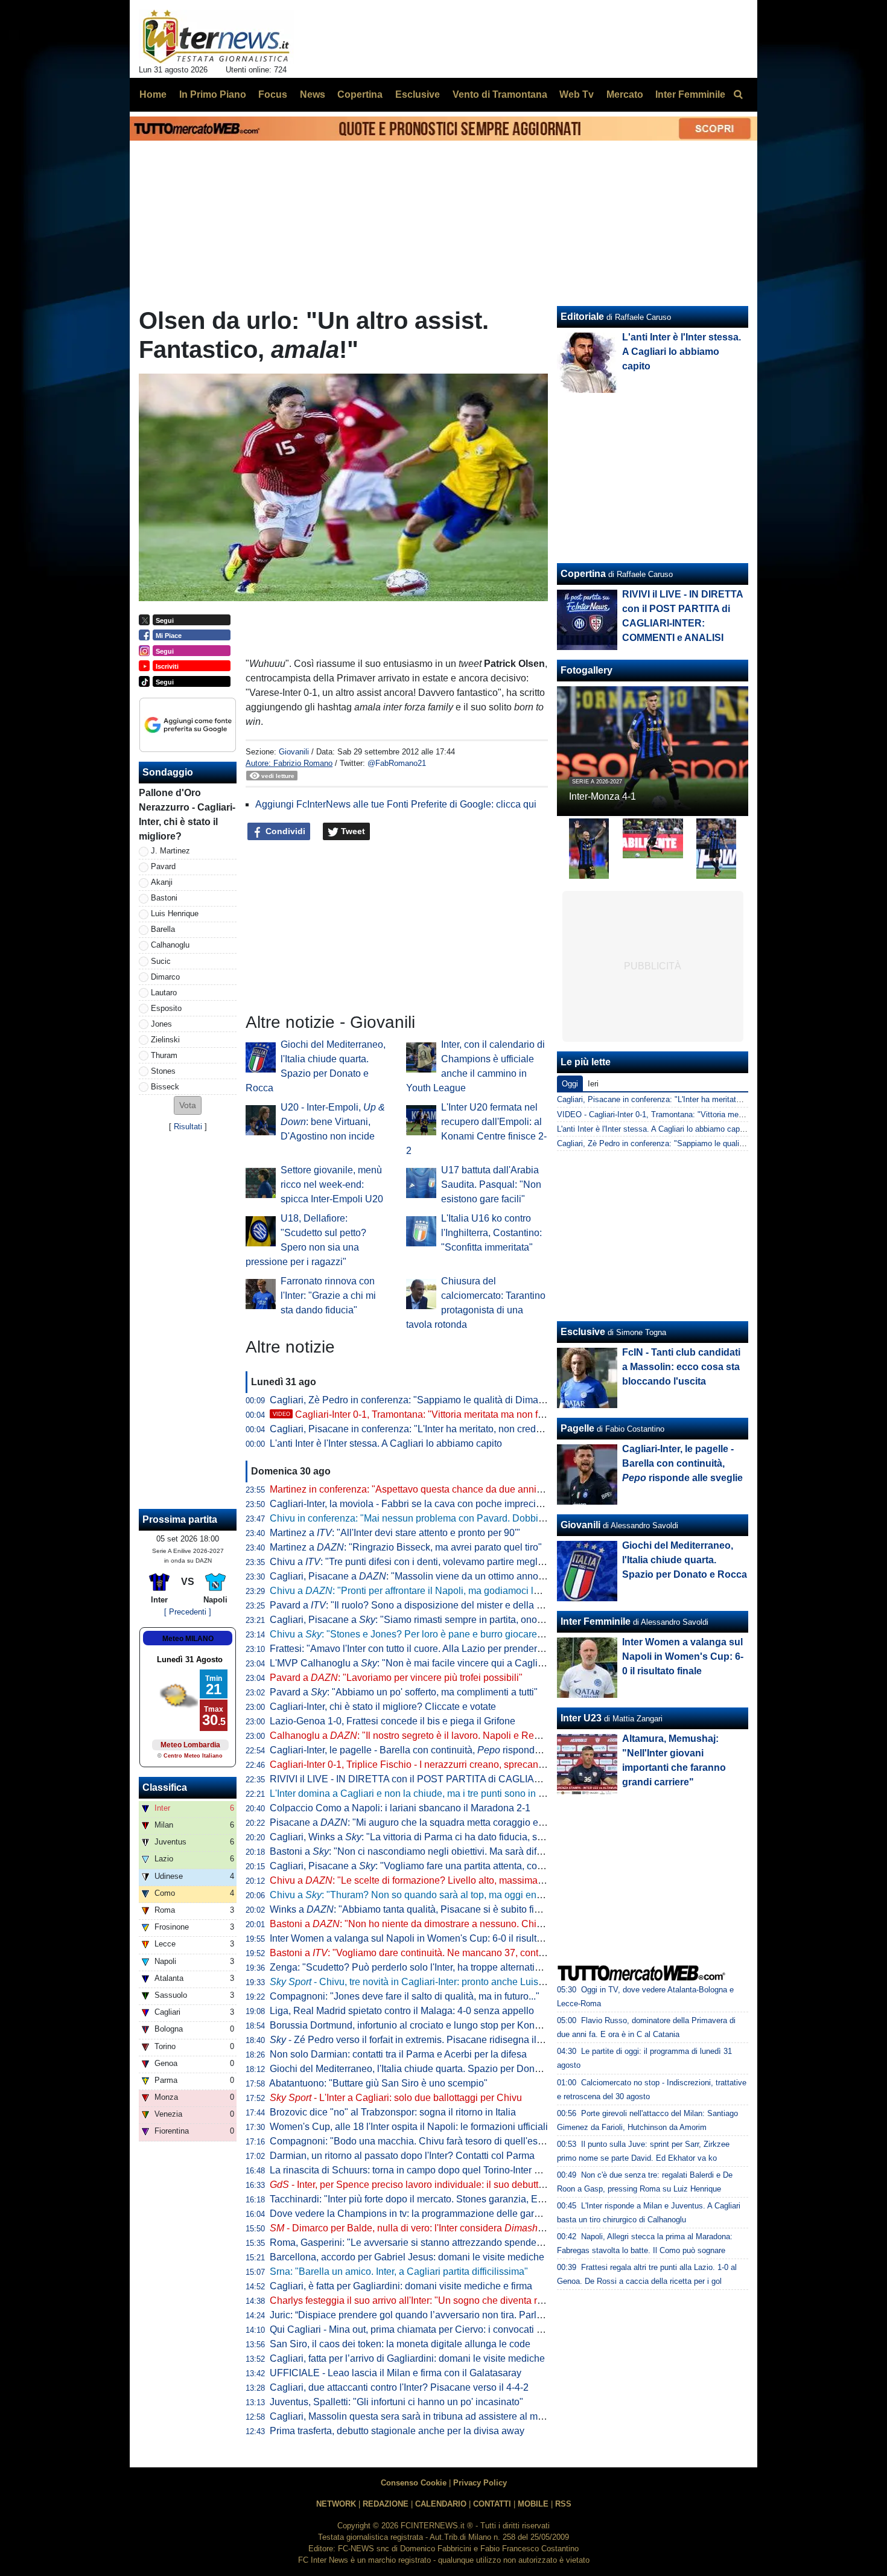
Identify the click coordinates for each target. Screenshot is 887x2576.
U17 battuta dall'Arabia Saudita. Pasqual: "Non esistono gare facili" (491, 1184)
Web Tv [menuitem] (577, 94)
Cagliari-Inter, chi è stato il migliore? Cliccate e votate (383, 1707)
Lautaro (164, 993)
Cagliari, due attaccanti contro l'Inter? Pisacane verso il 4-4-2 (399, 2387)
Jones (161, 1024)
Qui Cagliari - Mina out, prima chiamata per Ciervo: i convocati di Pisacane (428, 2329)
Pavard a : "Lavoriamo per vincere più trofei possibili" (396, 1678)
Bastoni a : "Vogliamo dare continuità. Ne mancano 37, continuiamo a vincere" (444, 1953)
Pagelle (577, 1428)
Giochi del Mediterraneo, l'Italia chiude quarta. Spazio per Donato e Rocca (428, 2069)
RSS (563, 2504)
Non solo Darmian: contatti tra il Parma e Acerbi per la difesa (398, 2054)
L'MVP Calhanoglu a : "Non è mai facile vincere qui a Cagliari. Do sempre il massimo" (461, 1663)
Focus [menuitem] (273, 94)
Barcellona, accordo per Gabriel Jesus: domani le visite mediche (407, 2257)
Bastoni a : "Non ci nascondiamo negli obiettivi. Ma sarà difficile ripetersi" (433, 1851)
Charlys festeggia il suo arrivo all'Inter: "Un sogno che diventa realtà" (416, 2300)
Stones (163, 1071)
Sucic (161, 961)
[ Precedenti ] (188, 1612)
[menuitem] (738, 95)
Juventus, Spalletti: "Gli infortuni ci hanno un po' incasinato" (396, 2402)
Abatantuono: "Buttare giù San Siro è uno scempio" (378, 2083)
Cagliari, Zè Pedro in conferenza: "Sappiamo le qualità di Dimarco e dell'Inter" (436, 1400)
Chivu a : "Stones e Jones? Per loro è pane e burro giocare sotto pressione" (439, 1634)
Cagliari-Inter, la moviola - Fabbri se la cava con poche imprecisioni (413, 1504)
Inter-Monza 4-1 (602, 796)
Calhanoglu (170, 945)
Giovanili (294, 752)
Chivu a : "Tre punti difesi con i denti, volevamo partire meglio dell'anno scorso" (446, 1562)
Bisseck (165, 1087)
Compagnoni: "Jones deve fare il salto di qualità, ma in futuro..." (405, 1996)
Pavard (163, 866)
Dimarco (165, 977)
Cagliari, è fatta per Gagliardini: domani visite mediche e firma (401, 2286)
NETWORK (336, 2504)
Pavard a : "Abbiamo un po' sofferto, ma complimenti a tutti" (404, 1692)
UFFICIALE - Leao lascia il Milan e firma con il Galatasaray (396, 2373)
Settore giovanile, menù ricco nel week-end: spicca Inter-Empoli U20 (332, 1184)
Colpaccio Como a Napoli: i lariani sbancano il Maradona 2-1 (400, 1808)
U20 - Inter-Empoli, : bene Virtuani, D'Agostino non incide (333, 1122)
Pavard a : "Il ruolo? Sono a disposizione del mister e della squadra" (422, 1605)
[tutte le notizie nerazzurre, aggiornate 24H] (216, 37)
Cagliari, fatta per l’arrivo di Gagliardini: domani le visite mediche (407, 2358)
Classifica (165, 1787)
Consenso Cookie (414, 2483)
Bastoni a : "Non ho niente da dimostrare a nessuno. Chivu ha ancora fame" (444, 1924)
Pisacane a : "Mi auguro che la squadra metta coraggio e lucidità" (422, 1822)
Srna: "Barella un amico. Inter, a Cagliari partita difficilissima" (399, 2272)
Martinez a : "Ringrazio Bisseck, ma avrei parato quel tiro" (406, 1547)
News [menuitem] (313, 94)
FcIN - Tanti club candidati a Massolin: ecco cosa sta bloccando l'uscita (681, 1367)
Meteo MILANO (188, 1639)
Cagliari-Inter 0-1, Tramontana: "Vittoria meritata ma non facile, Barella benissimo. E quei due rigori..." (500, 1414)
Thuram (164, 1055)
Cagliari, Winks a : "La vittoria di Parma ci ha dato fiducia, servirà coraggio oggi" (448, 1837)
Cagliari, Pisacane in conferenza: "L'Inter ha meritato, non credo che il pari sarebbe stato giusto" (474, 1429)
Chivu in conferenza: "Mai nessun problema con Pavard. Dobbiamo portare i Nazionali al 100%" (474, 1518)
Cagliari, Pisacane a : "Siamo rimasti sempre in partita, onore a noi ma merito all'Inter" (460, 1620)
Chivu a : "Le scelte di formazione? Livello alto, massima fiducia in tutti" (435, 1880)
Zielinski (165, 1040)
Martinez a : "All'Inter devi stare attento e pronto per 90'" (395, 1533)
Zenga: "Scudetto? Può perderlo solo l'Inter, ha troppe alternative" (409, 1967)
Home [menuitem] (153, 94)
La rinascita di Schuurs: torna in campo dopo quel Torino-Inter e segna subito (433, 2170)
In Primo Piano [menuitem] (213, 94)
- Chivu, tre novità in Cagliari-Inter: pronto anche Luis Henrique (425, 1982)
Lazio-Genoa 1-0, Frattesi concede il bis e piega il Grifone (393, 1721)
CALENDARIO (441, 2504)
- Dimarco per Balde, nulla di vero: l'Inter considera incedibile (426, 2228)
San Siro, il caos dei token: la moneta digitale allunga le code (400, 2344)
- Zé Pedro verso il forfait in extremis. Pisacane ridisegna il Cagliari (421, 2040)
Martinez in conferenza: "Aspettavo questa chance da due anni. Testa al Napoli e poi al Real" (468, 1489)
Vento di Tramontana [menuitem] (500, 94)
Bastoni (164, 898)
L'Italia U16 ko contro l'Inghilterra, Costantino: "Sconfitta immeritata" (491, 1233)
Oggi (570, 1084)
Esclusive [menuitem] (418, 94)
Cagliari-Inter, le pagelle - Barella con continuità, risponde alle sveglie (431, 1750)
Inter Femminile (596, 1621)
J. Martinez (170, 851)
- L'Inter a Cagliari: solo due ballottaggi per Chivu (396, 2098)
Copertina (583, 574)
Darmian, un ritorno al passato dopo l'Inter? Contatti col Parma (402, 2156)
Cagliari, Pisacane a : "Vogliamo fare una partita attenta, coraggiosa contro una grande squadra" (483, 1866)
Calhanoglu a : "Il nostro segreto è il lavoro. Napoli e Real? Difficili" (426, 1736)
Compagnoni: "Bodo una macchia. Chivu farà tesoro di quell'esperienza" (424, 2141)
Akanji (162, 882)
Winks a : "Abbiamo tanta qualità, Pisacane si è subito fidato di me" (426, 1909)
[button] (188, 1105)
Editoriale (582, 317)
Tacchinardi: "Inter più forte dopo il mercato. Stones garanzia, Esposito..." (424, 2199)
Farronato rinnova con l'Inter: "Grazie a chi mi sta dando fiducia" (328, 1296)
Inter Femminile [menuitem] (690, 94)
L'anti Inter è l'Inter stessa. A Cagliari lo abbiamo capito (386, 1443)
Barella (163, 929)
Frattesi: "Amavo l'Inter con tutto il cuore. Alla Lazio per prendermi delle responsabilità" (453, 1649)
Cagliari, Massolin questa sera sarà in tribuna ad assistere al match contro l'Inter (440, 2416)
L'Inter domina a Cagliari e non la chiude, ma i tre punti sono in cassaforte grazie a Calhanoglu (471, 1793)
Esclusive (583, 1332)
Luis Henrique (175, 913)
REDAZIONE (386, 2504)
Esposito (166, 1008)
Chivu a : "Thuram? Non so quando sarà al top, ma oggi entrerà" (415, 1895)
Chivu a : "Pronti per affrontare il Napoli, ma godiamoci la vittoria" (421, 1591)
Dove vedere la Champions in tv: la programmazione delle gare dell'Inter (424, 2214)
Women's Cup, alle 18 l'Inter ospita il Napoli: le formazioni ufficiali (409, 2127)
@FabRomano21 (397, 763)
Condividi (284, 831)
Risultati (188, 1127)
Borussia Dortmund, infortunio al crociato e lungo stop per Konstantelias (423, 2025)
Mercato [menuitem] (625, 94)
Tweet (352, 831)
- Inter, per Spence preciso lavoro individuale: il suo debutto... (410, 2185)
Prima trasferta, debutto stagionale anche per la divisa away (397, 2431)
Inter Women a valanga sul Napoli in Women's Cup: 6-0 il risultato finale (423, 1938)
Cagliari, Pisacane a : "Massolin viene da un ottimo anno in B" (415, 1576)
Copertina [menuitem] (360, 94)
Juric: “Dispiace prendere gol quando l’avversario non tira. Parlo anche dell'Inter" (441, 2315)
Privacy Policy (480, 2483)
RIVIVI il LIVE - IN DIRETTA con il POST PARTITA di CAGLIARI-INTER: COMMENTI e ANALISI (475, 1779)
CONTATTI (492, 2504)
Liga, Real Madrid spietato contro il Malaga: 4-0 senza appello (402, 2011)
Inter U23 (581, 1718)
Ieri (593, 1084)
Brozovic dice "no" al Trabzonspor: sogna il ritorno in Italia (393, 2112)
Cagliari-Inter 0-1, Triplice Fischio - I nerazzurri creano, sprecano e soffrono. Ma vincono (456, 1765)
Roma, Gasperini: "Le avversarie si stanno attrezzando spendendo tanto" (425, 2243)
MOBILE (533, 2504)
